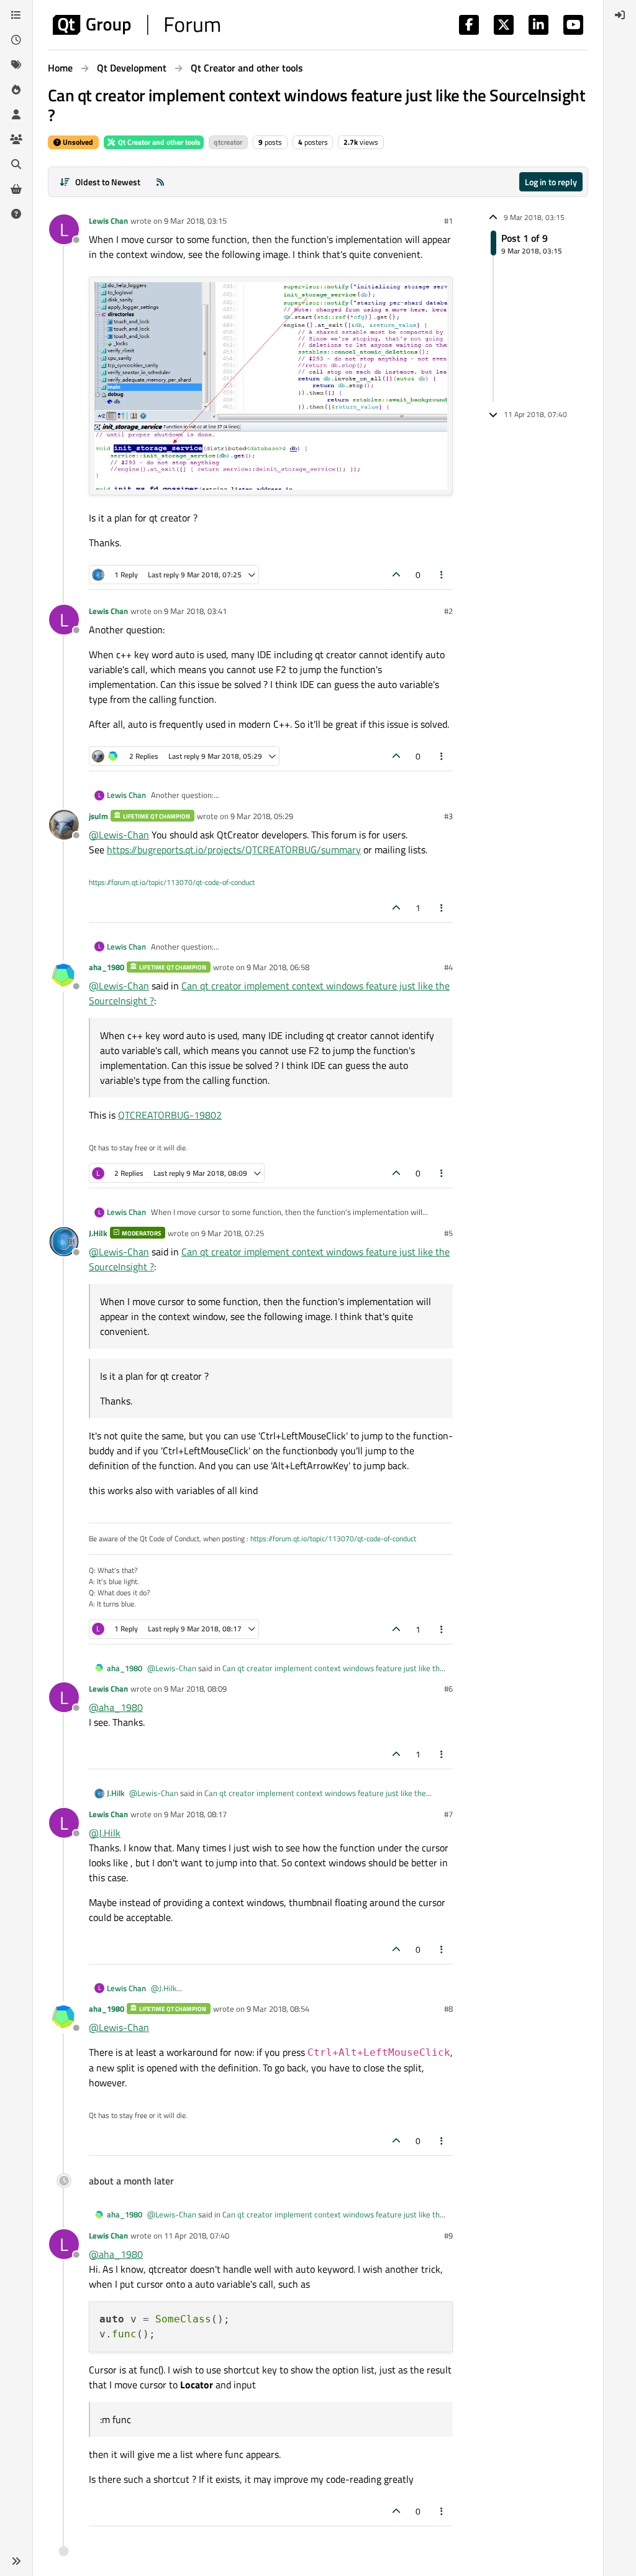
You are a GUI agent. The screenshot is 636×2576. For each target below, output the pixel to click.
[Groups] (16, 139)
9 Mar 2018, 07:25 (233, 1233)
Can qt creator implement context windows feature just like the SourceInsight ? (296, 1674)
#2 (448, 611)
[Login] (620, 15)
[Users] (16, 114)
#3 (448, 816)
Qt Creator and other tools (158, 142)
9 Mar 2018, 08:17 (195, 1814)
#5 (448, 1233)
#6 (448, 1689)
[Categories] (16, 15)
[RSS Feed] (160, 182)
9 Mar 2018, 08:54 (278, 2009)
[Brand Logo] (136, 25)
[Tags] (16, 65)
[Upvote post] (396, 575)
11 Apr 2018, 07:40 (197, 2235)
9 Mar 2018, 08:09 (195, 1689)
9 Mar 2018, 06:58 (278, 967)
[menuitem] (620, 15)
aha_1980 (107, 967)
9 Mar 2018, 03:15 (195, 221)
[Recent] (16, 40)
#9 (448, 2235)
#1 (448, 221)
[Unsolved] (16, 214)
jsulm (98, 816)
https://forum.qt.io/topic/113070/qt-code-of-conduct (172, 882)
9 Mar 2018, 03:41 (195, 611)
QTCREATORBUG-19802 (170, 1115)
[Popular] (16, 89)
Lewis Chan (108, 221)
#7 (448, 1814)
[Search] (16, 164)
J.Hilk (98, 1233)
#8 (448, 2009)
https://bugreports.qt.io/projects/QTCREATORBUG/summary (234, 850)
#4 (448, 967)
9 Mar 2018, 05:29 (262, 816)
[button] (16, 2561)
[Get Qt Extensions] (16, 189)
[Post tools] (442, 575)
